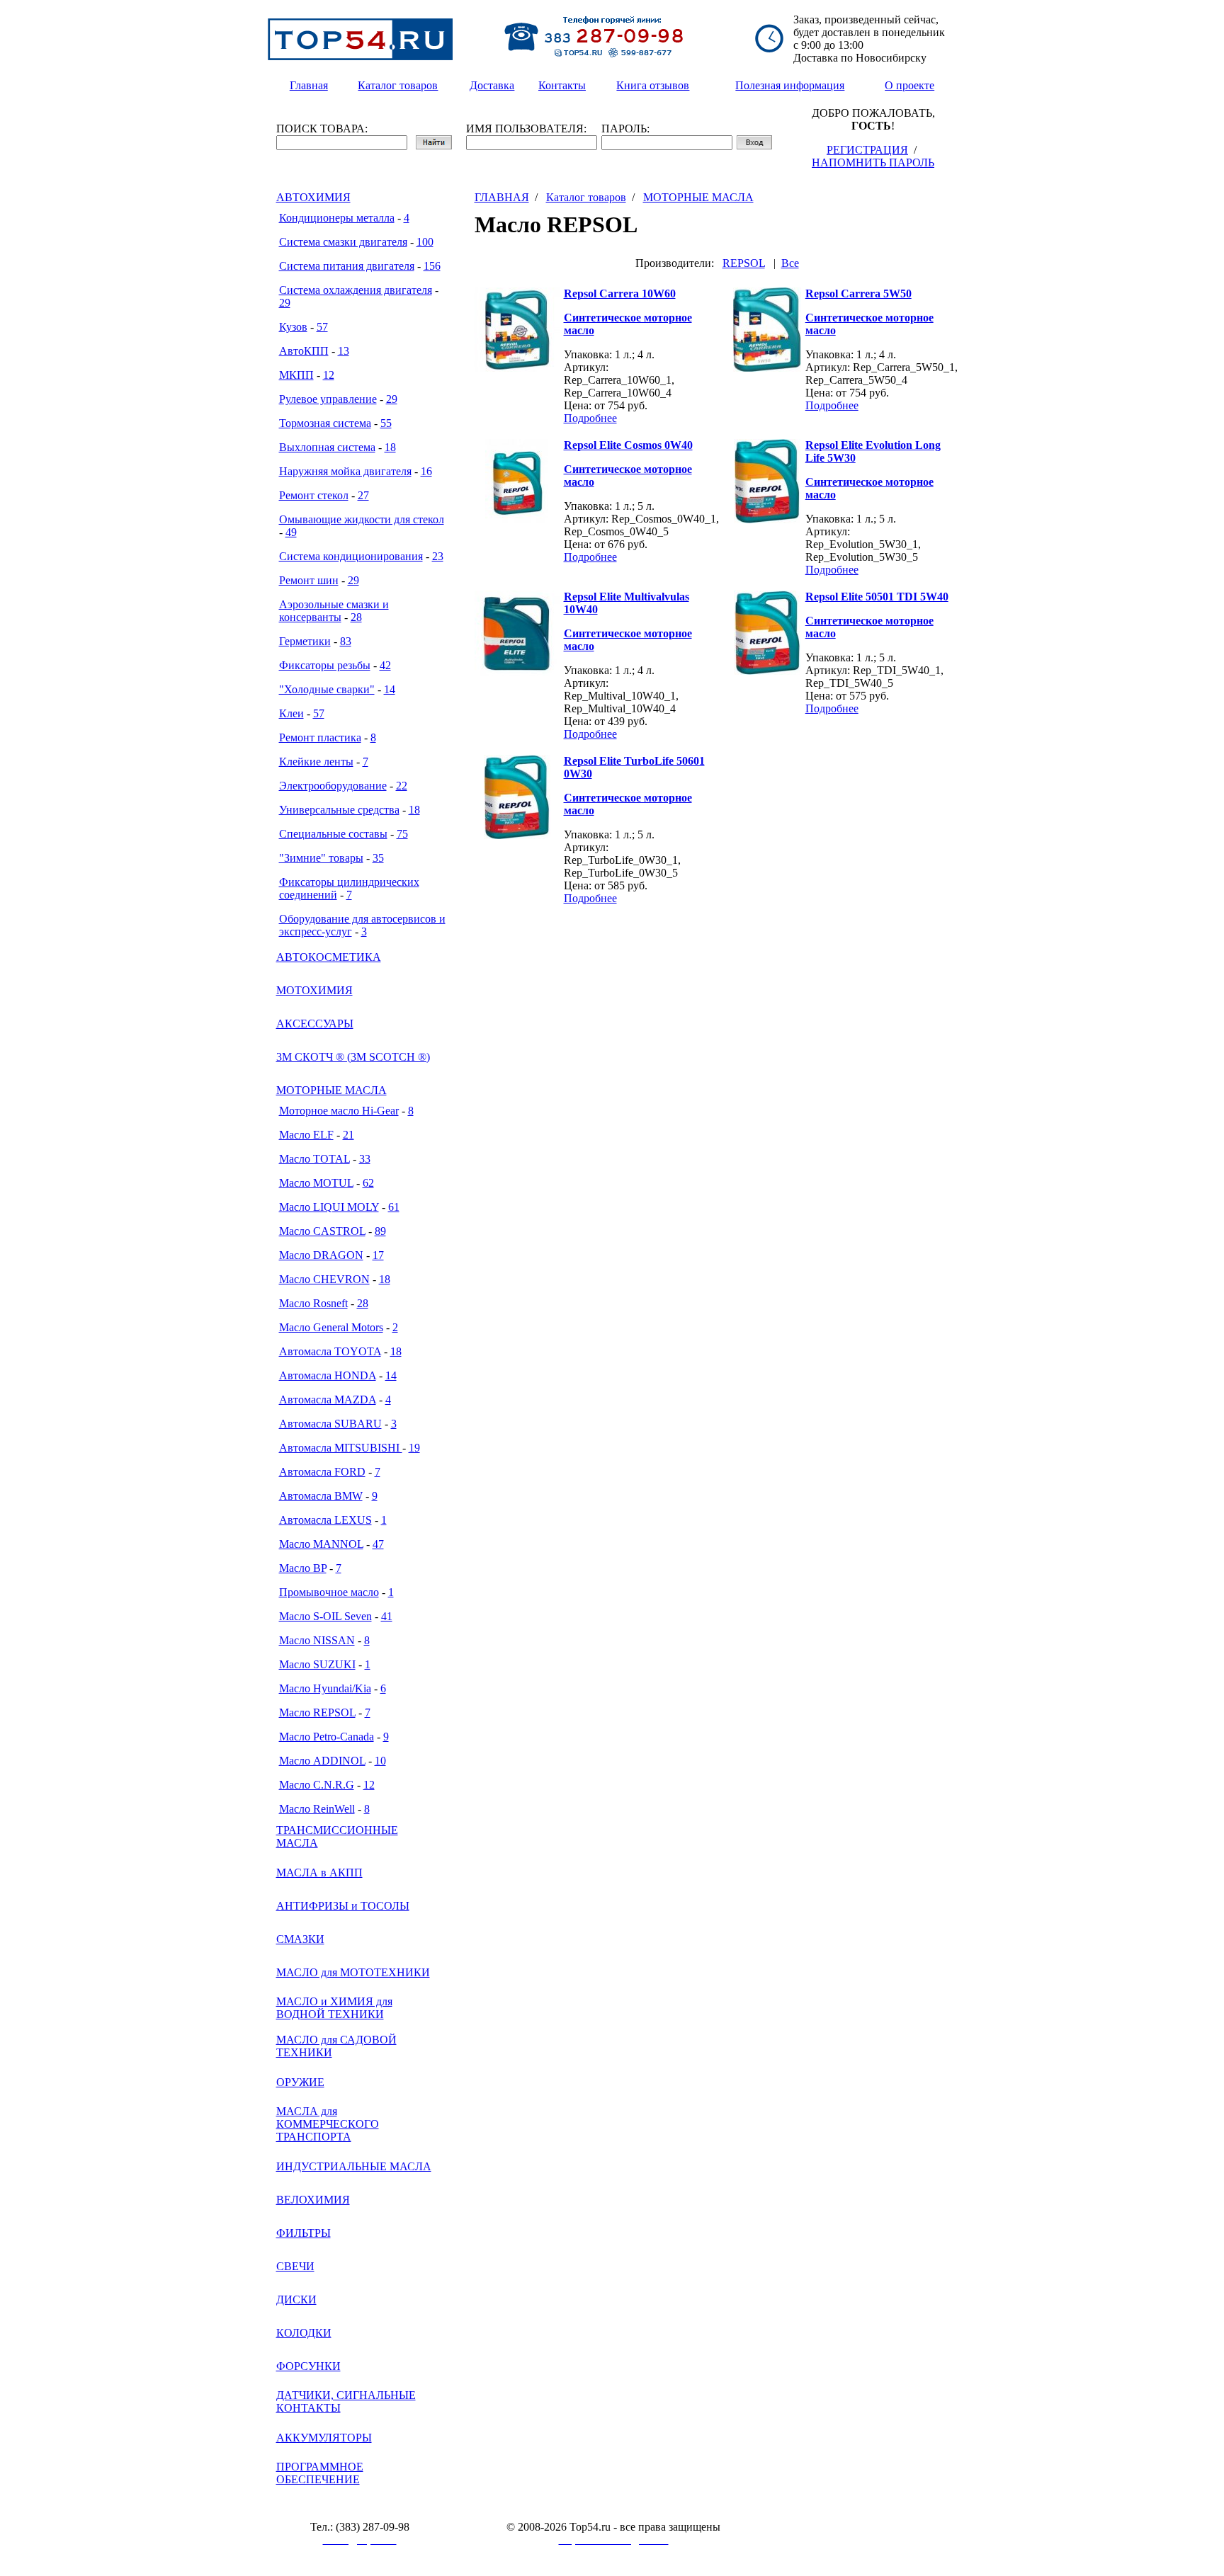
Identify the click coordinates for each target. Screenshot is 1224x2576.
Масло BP (303, 1568)
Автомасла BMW (321, 1496)
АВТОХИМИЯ (313, 197)
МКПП (296, 375)
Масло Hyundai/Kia (325, 1688)
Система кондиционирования (351, 556)
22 (402, 786)
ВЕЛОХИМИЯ (313, 2200)
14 (390, 689)
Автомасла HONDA (328, 1375)
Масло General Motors (331, 1327)
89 (380, 1231)
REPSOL (744, 263)
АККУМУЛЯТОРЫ (324, 2438)
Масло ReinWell (317, 1809)
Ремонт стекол (314, 495)
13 (344, 351)
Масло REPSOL (317, 1712)
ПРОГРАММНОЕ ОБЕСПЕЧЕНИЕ (320, 2473)
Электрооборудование (333, 786)
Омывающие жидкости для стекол (362, 519)
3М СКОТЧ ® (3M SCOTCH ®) (353, 1057)
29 (285, 303)
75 (402, 834)
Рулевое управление (328, 399)
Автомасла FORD (322, 1472)
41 (387, 1616)
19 (414, 1448)
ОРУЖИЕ (300, 2082)
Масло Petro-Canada (327, 1737)
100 (425, 242)
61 (394, 1207)
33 (365, 1159)
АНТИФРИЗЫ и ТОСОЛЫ (343, 1906)
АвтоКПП (304, 351)
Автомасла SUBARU (330, 1424)
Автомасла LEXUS (325, 1520)
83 (346, 641)
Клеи (291, 713)
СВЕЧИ (295, 2266)
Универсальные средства (339, 810)
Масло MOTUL (316, 1183)
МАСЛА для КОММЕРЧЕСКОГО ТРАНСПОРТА (328, 2124)
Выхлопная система (327, 447)
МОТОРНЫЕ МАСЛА (331, 1090)
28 (356, 617)
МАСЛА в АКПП (319, 1873)
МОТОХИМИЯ (314, 990)
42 (385, 665)
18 (390, 447)
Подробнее (590, 418)
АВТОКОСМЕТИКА (329, 957)
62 (368, 1183)
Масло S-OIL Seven (325, 1616)
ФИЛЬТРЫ (304, 2233)
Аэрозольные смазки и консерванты (334, 611)
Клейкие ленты (316, 762)
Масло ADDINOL (322, 1761)
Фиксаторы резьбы (325, 665)
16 (426, 471)
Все (790, 263)
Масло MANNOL (321, 1544)
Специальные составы (333, 834)
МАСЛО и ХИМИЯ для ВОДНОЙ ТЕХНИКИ (334, 2008)
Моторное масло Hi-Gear (339, 1111)
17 (378, 1255)
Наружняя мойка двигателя (345, 471)
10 (380, 1761)
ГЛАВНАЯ (502, 197)
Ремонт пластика (320, 737)
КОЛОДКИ (304, 2333)
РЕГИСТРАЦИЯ (867, 150)
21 (348, 1135)
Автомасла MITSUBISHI (341, 1448)
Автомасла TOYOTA (330, 1351)
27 (363, 495)
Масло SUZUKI (317, 1664)
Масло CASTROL (322, 1231)
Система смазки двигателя (343, 242)
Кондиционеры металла (337, 218)
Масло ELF (306, 1135)
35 (378, 858)
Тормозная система (325, 423)
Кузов (293, 327)
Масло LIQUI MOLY (329, 1207)
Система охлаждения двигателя (356, 290)
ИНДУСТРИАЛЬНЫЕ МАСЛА (354, 2166)
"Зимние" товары (321, 858)
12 (329, 375)
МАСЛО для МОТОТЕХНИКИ (353, 1972)
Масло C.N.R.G (317, 1785)
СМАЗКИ (300, 1939)
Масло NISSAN (317, 1640)
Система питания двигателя (347, 266)
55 (386, 423)
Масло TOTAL (314, 1159)
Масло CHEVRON (324, 1279)
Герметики (305, 641)
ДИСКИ (296, 2299)
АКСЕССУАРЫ (315, 1024)
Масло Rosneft (313, 1303)
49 (291, 532)
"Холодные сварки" (327, 689)
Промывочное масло (329, 1592)
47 (378, 1544)
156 (432, 266)
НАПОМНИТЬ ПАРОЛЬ (873, 163)
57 (322, 327)
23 (438, 556)
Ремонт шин (309, 580)
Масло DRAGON (321, 1255)
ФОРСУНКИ (308, 2366)
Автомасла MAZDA (328, 1400)
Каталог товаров (586, 197)
